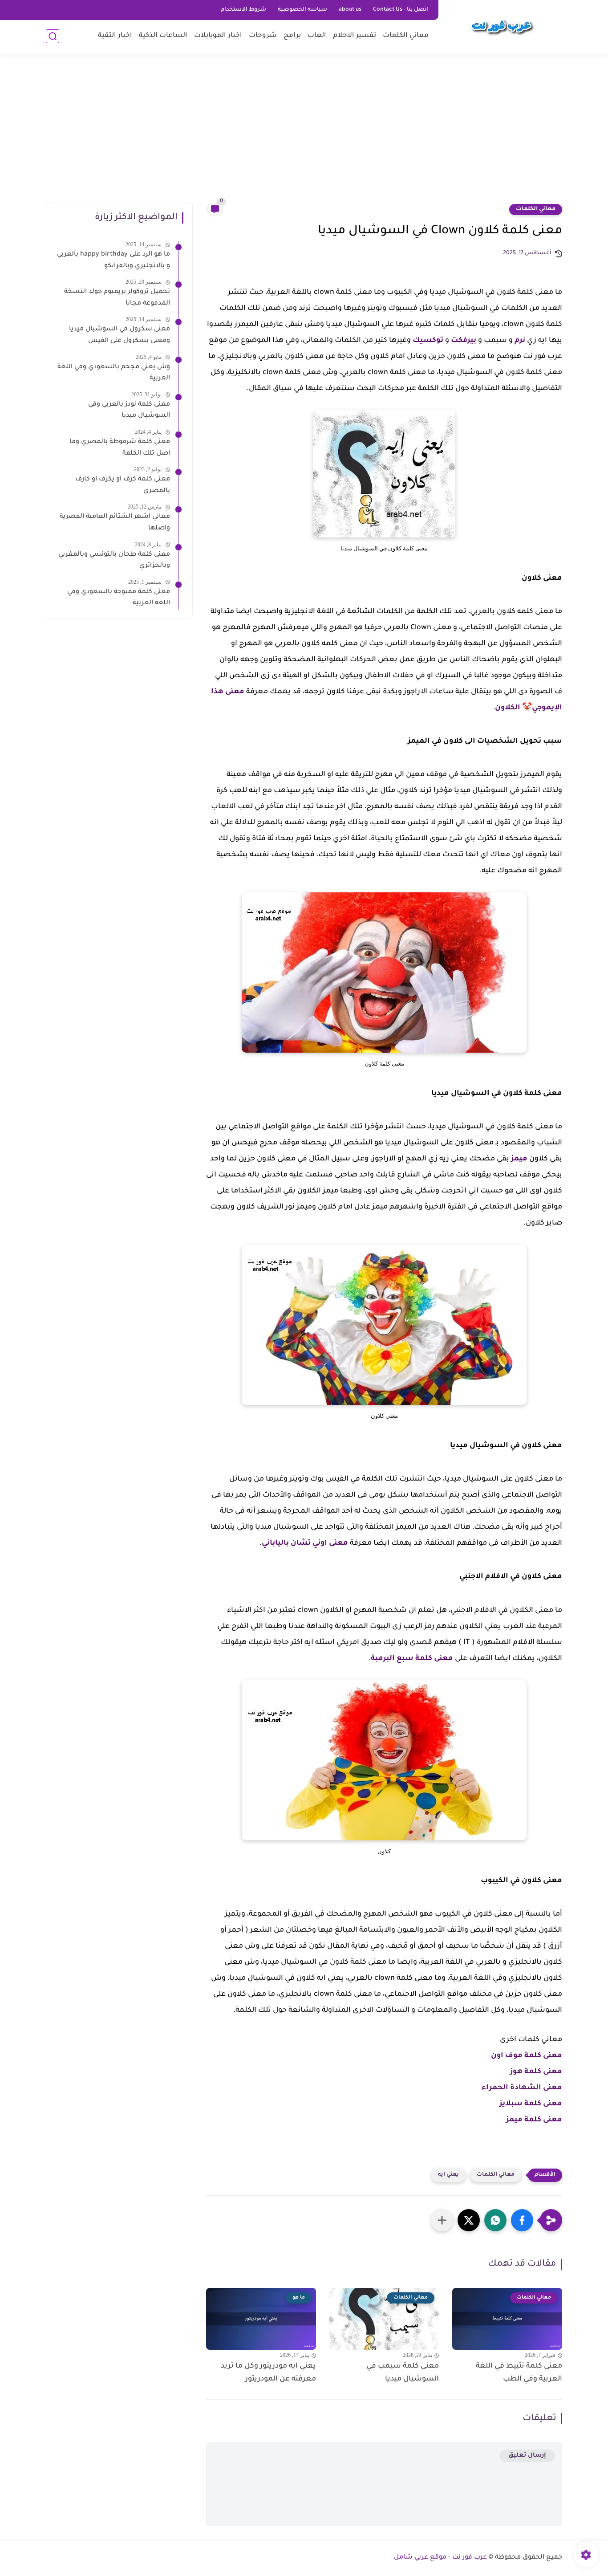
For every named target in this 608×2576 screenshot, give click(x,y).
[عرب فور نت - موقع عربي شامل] (502, 26)
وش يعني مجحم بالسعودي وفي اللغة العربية (114, 373)
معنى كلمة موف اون (527, 2056)
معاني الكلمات (406, 36)
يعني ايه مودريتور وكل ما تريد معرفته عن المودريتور (268, 2373)
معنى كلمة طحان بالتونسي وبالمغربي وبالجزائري (114, 561)
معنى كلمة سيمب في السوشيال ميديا (403, 2373)
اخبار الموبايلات (218, 36)
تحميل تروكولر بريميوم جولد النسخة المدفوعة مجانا (117, 298)
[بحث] (53, 36)
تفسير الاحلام (355, 36)
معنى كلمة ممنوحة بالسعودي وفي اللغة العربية (119, 598)
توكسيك (428, 341)
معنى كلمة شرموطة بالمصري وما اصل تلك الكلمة (120, 448)
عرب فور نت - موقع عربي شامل (440, 2558)
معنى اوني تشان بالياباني (305, 1543)
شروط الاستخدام (243, 10)
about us (350, 10)
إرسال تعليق (527, 2456)
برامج (292, 36)
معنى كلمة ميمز (534, 2120)
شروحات (263, 36)
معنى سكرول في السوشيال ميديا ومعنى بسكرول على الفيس (120, 335)
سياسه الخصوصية (302, 10)
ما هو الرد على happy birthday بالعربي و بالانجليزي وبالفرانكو (113, 260)
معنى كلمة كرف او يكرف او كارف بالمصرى (123, 485)
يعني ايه (448, 2175)
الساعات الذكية (163, 36)
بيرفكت (464, 341)
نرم (520, 341)
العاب (317, 36)
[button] (522, 2220)
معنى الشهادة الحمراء (522, 2088)
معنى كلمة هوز (536, 2072)
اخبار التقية (115, 36)
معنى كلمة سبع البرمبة (412, 1659)
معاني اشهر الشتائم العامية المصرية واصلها (115, 523)
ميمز (519, 1159)
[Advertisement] (304, 134)
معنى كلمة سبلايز (531, 2104)
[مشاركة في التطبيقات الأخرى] (442, 2220)
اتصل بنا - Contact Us (401, 10)
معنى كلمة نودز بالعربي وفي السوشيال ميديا (129, 411)
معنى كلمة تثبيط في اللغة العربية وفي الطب (519, 2373)
